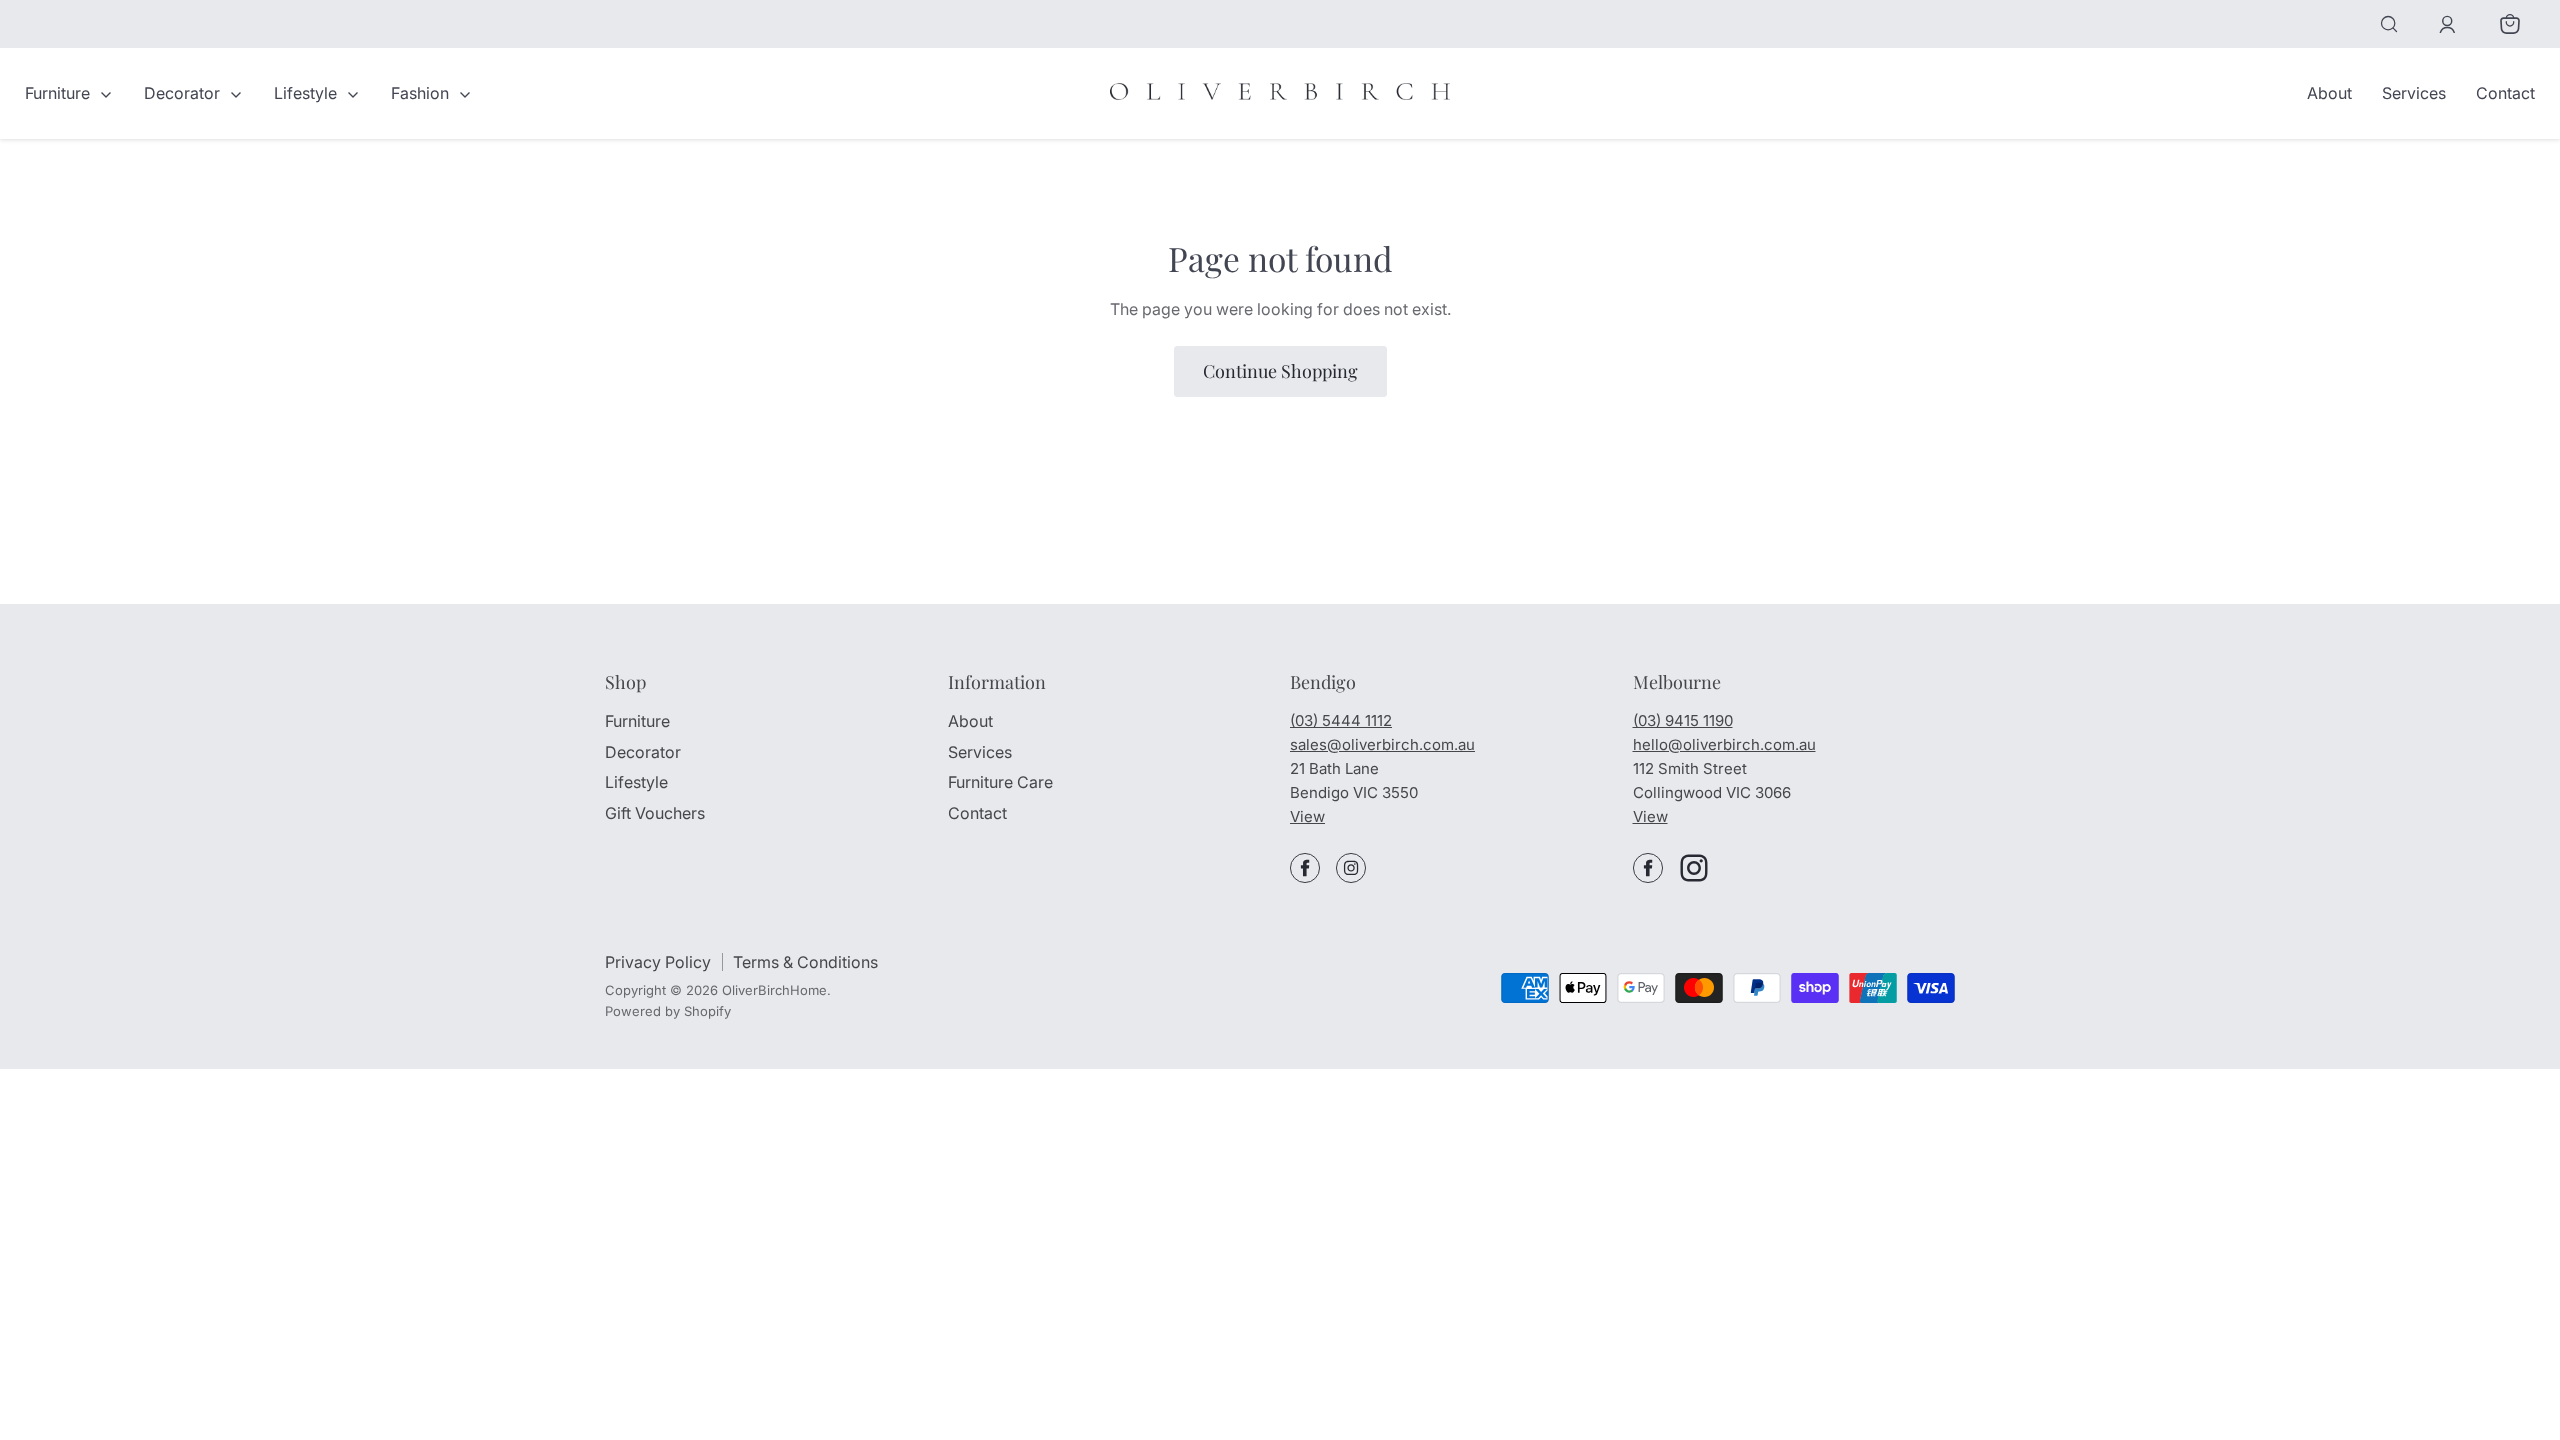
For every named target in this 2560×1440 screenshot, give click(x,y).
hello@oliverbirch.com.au (1724, 744)
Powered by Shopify (668, 1011)
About (2329, 93)
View (1307, 816)
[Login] (2447, 24)
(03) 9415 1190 (1683, 720)
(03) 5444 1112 (1341, 720)
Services (2414, 93)
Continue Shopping (1280, 371)
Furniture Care (1000, 782)
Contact (2505, 93)
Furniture (59, 93)
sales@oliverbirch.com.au (1382, 744)
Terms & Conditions (805, 962)
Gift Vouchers (655, 813)
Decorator (184, 93)
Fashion (422, 93)
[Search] (2389, 24)
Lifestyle (307, 93)
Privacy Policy (658, 962)
